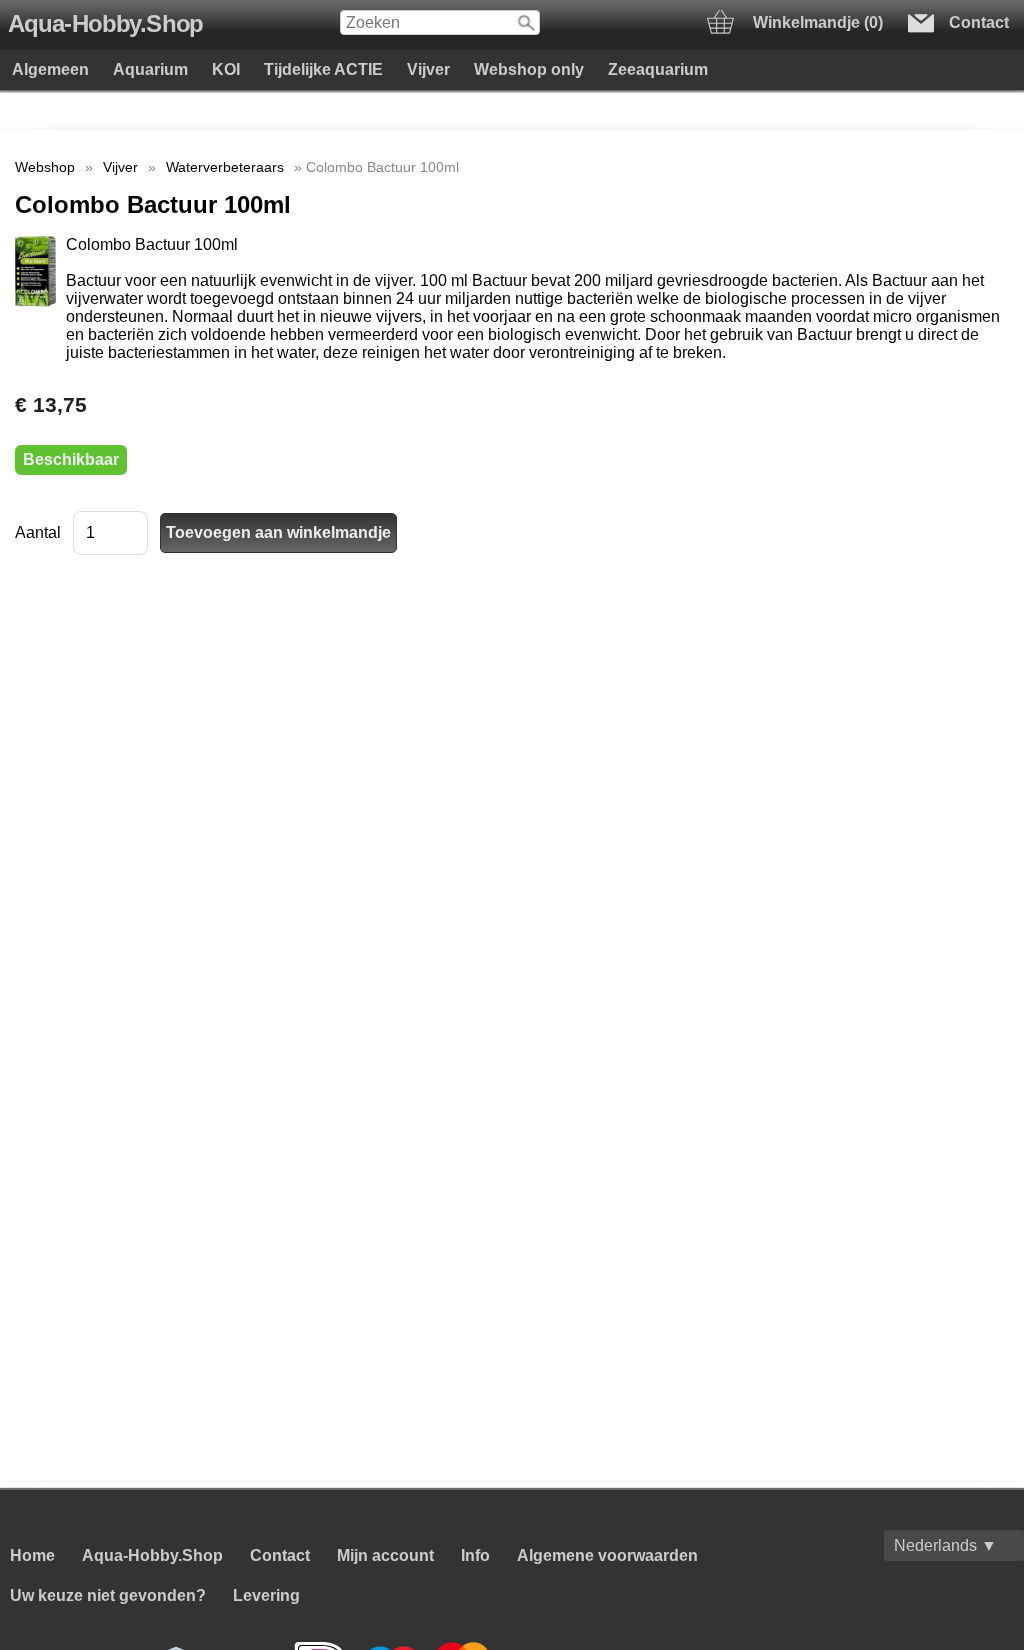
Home (32, 1555)
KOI (226, 69)
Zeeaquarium (658, 69)
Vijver (428, 69)
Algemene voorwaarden (607, 1555)
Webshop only (529, 69)
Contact (280, 1555)
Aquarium (150, 69)
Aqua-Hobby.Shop (105, 24)
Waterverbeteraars (225, 167)
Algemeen (50, 69)
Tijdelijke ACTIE (323, 69)
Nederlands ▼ (945, 1545)
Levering (266, 1595)
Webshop (45, 167)
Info (475, 1555)
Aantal (38, 532)
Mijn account (385, 1555)
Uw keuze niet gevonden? (108, 1595)
